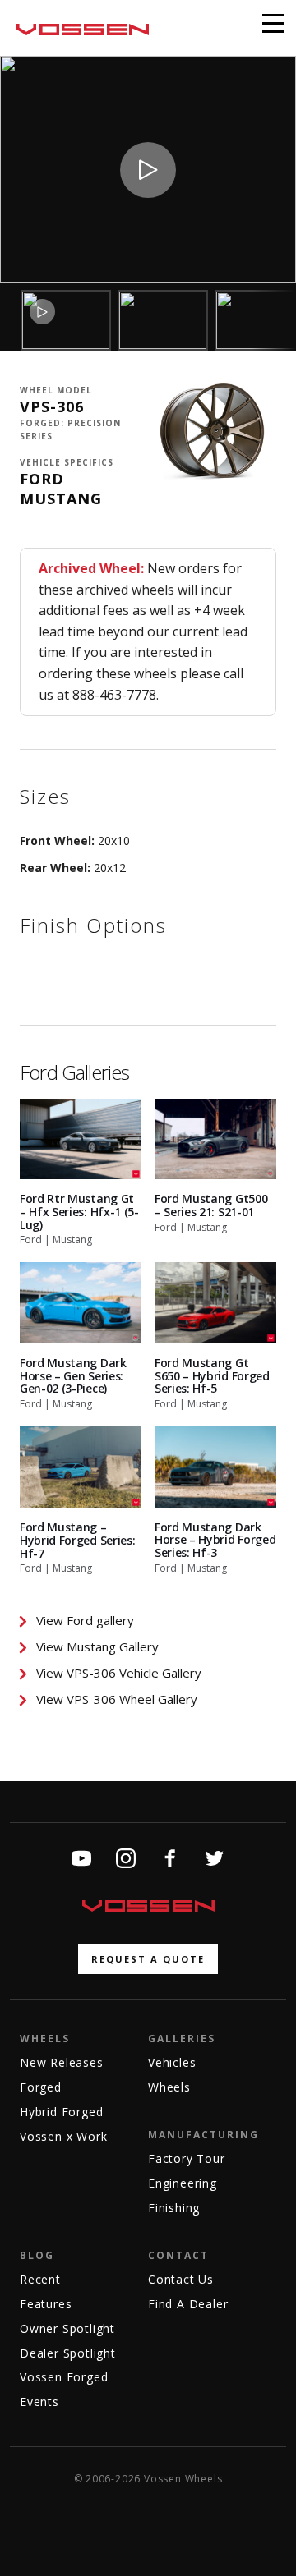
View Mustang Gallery (97, 1646)
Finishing (174, 2208)
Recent (40, 2279)
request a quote (148, 1959)
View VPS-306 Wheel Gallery (117, 1699)
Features (46, 2304)
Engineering (183, 2183)
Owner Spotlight (67, 2328)
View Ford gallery (85, 1620)
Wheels (45, 2039)
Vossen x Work (63, 2136)
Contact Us (181, 2279)
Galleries (182, 2039)
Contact (178, 2255)
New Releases (62, 2062)
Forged (41, 2087)
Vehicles (172, 2062)
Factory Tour (187, 2158)
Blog (37, 2255)
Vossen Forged (64, 2377)
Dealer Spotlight (68, 2353)
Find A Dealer (188, 2304)
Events (39, 2402)
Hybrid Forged (61, 2112)
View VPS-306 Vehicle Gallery (119, 1673)
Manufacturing (203, 2135)
